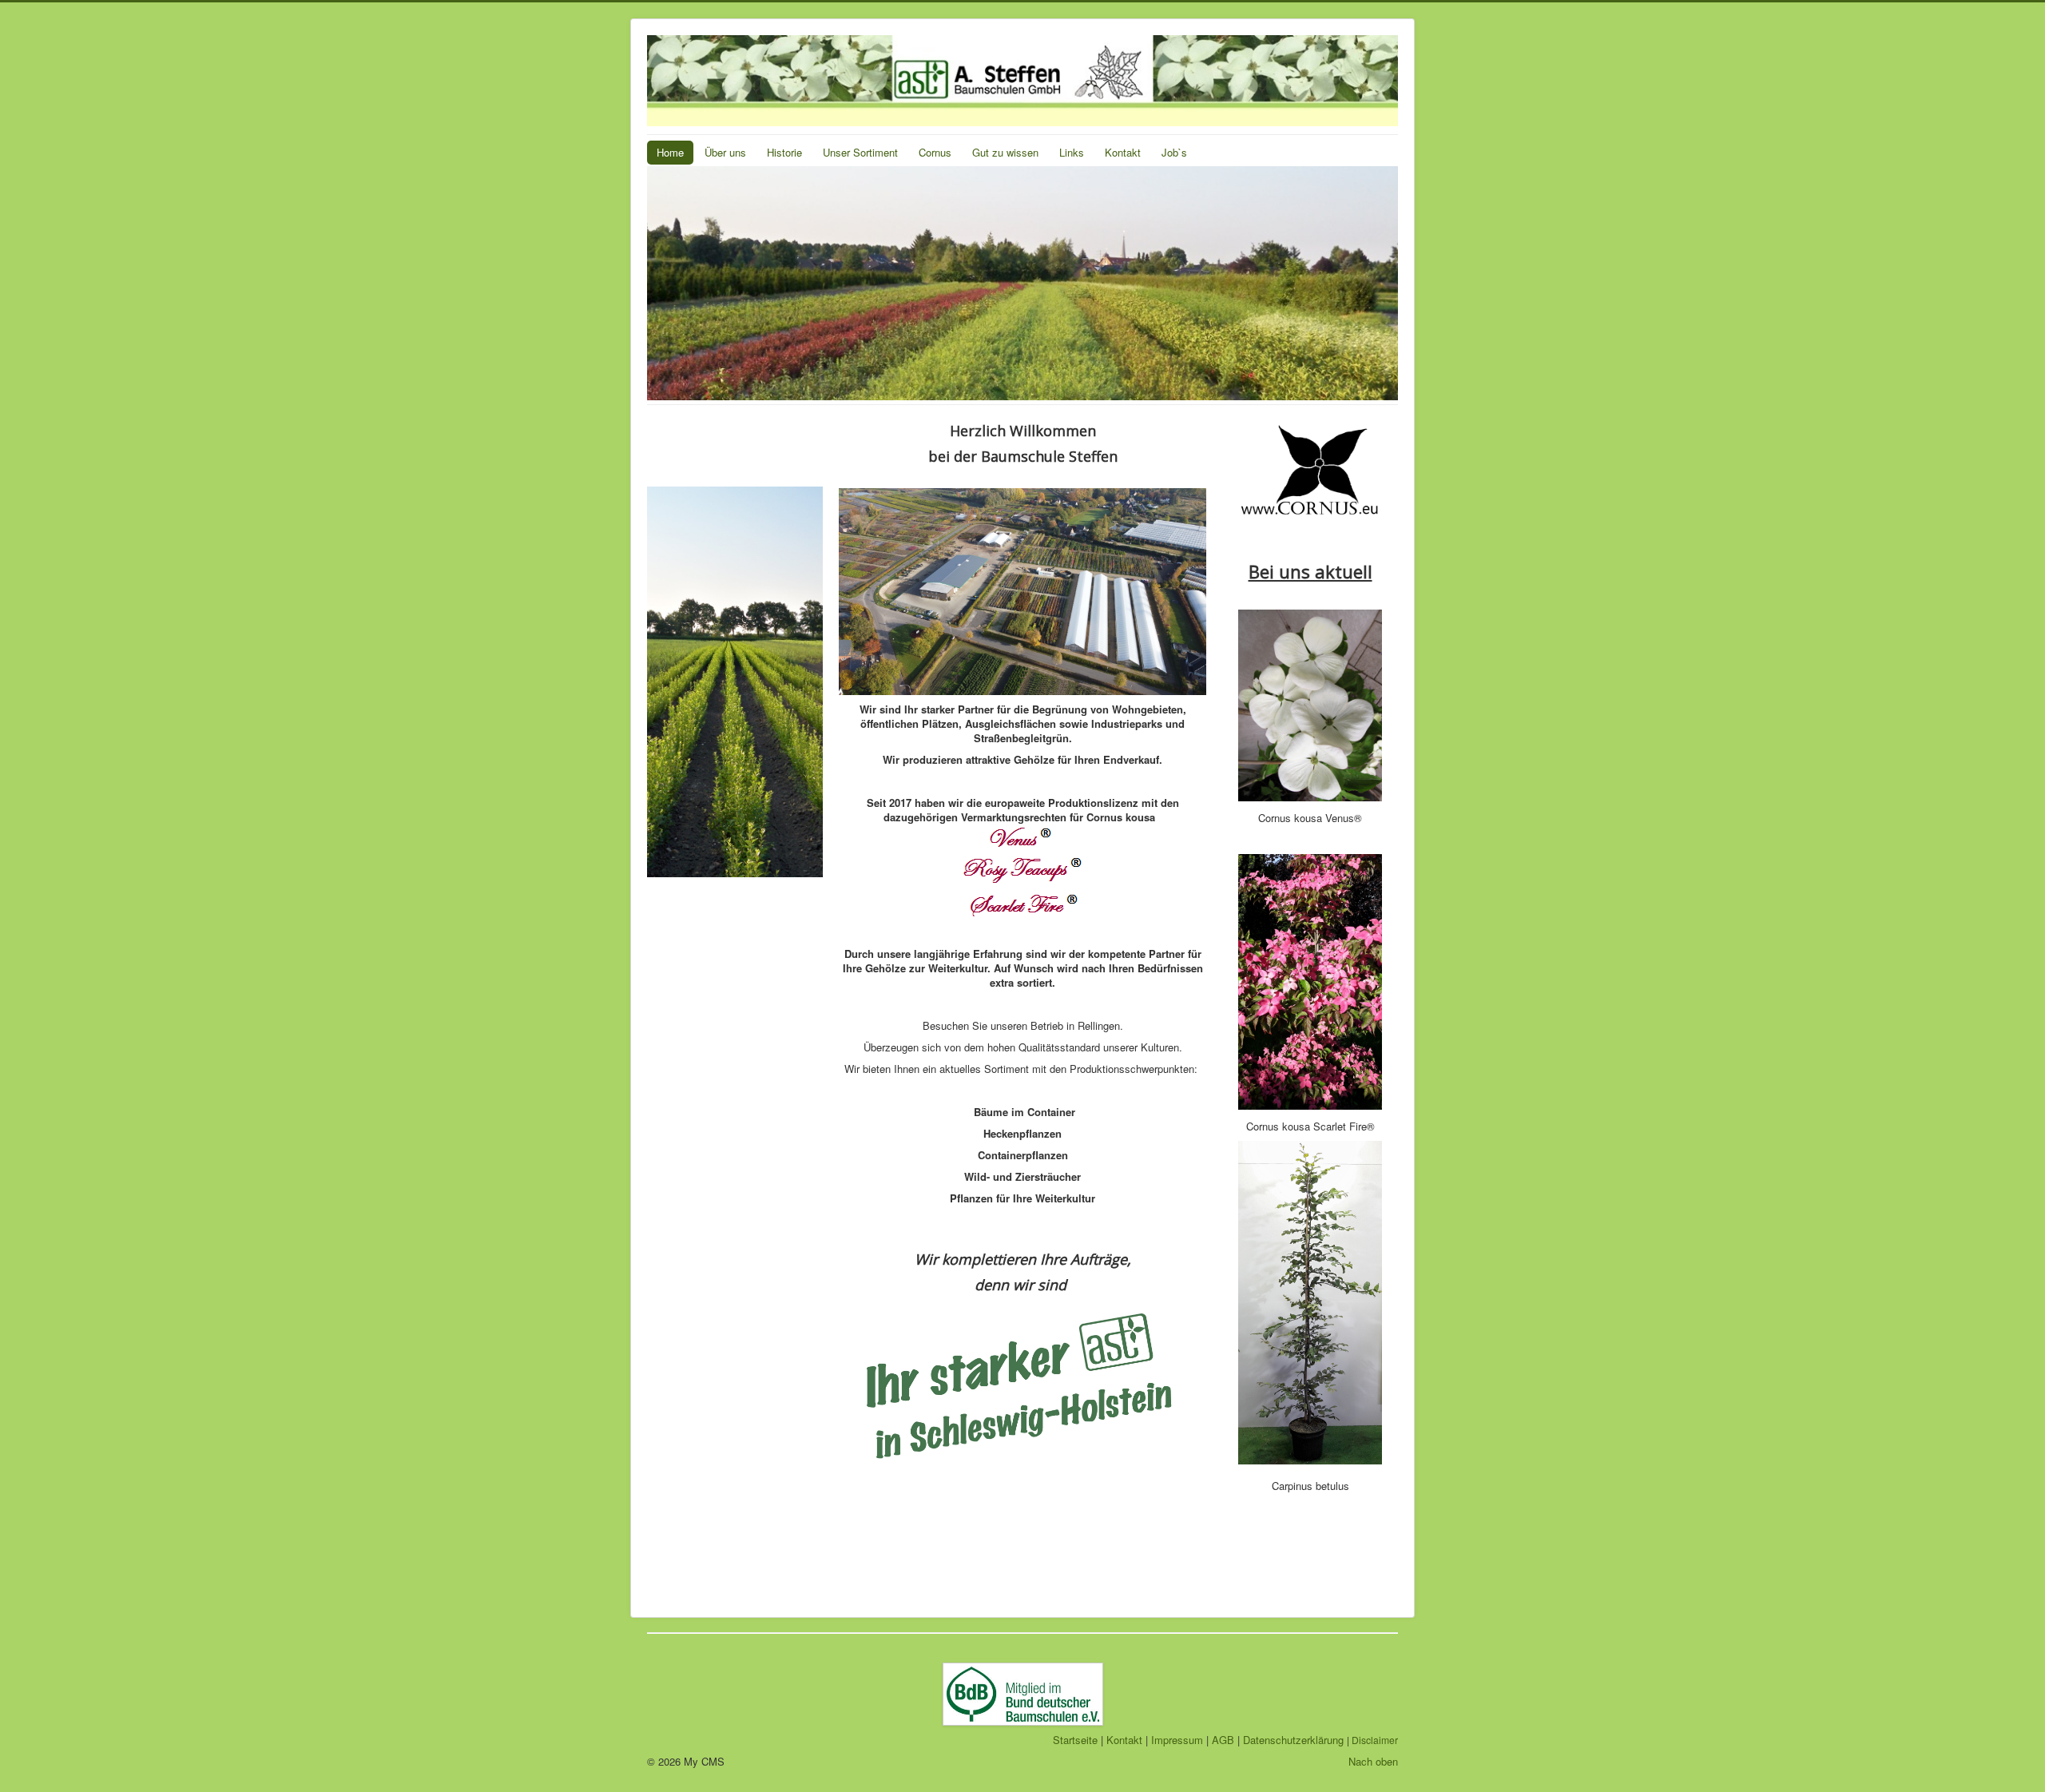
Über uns (725, 152)
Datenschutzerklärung (1293, 1740)
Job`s (1174, 152)
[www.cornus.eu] (1310, 471)
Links (1072, 152)
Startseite (1075, 1740)
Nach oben (1373, 1761)
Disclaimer (1375, 1740)
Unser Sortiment (860, 152)
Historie (784, 152)
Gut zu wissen (1005, 152)
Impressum (1177, 1740)
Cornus (935, 152)
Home (670, 152)
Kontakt (1123, 152)
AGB (1223, 1740)
